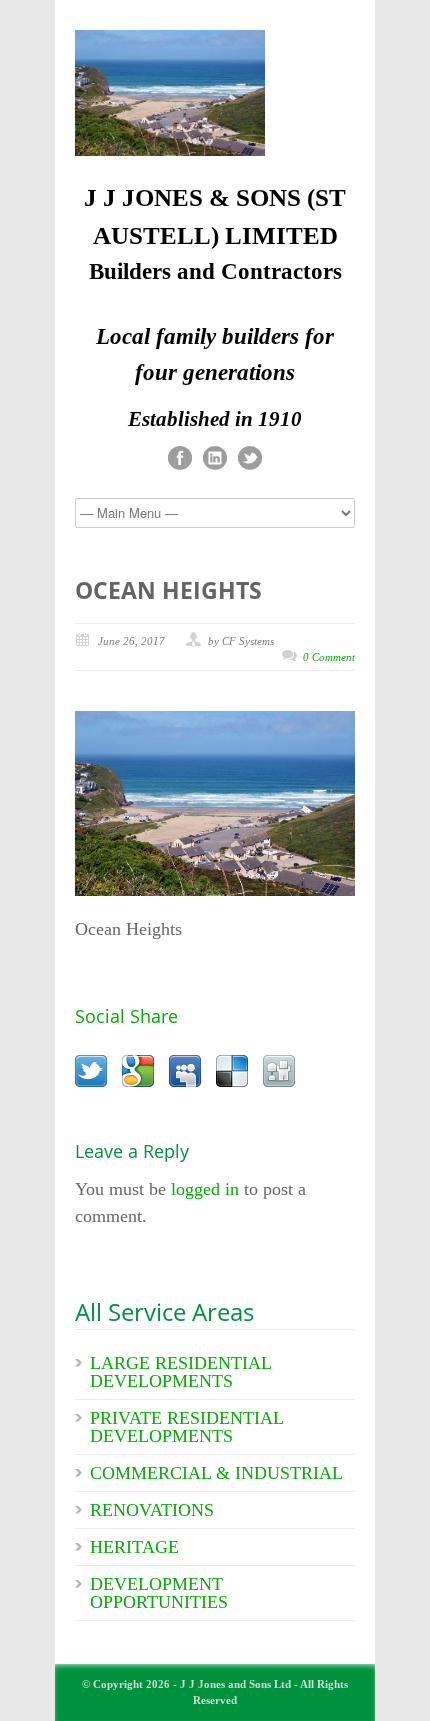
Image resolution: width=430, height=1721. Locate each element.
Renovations (152, 1510)
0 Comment (329, 657)
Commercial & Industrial (216, 1473)
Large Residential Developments (180, 1372)
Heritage (134, 1547)
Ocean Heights (168, 590)
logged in (205, 1189)
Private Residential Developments (186, 1427)
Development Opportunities (159, 1593)
